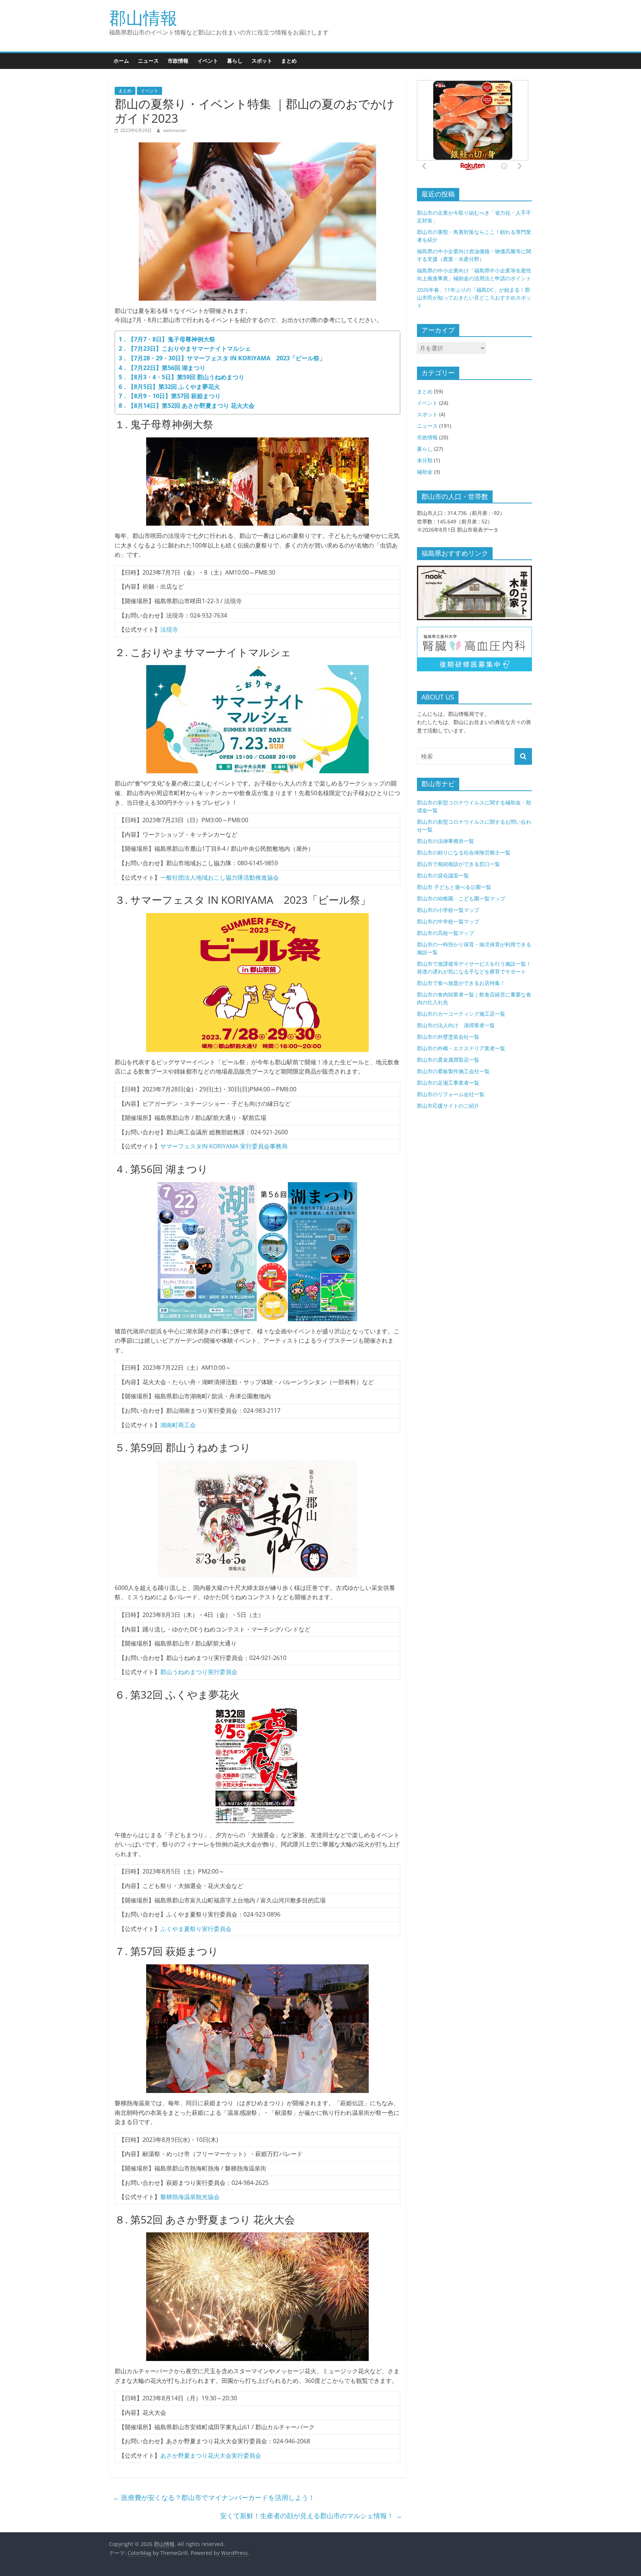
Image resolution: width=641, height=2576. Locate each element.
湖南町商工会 (178, 1425)
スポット (262, 61)
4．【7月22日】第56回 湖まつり (162, 368)
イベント (208, 61)
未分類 (425, 460)
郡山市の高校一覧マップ (446, 933)
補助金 (425, 472)
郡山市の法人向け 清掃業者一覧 (456, 1025)
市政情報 (178, 61)
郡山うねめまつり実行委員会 (199, 1672)
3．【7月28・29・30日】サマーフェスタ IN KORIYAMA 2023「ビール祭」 (222, 358)
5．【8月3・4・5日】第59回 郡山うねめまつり (182, 377)
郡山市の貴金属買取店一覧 (448, 1060)
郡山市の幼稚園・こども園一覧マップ (461, 898)
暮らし (235, 61)
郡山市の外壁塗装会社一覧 (448, 1037)
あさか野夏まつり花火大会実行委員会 (211, 2456)
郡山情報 (143, 17)
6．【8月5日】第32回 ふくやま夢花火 (169, 387)
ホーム (121, 61)
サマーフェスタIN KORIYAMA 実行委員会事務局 (224, 1146)
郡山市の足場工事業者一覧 (448, 1083)
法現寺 (169, 629)
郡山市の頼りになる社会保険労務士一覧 (464, 852)
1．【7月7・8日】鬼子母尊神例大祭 (167, 339)
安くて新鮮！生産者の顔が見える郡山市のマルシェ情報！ (311, 2516)
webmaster (175, 130)
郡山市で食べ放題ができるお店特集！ (461, 983)
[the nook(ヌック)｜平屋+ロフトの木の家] (474, 570)
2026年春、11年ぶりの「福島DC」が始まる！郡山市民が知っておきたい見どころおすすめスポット (474, 297)
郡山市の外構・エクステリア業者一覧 (461, 1048)
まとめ (289, 61)
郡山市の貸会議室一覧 (443, 875)
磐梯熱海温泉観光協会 (190, 2197)
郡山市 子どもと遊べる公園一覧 (454, 887)
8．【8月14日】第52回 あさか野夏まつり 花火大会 (187, 406)
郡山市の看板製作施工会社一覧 (453, 1071)
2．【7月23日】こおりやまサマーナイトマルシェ (185, 348)
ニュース (148, 61)
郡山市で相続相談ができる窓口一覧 (458, 864)
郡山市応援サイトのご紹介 (448, 1106)
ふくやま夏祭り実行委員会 (196, 1929)
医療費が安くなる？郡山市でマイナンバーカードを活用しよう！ (214, 2497)
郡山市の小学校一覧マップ (448, 910)
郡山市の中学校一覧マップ (448, 921)
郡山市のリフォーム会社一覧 (451, 1094)
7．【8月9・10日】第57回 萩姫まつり (170, 396)
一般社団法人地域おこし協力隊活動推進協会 (220, 877)
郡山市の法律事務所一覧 (446, 841)
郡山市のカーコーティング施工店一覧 (461, 1014)
